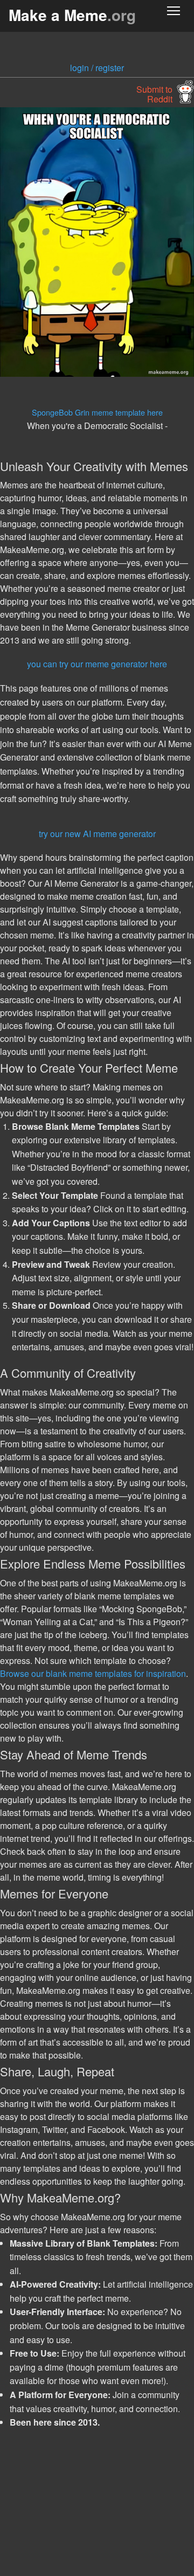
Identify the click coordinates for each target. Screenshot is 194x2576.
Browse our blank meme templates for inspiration (93, 1673)
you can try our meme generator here (97, 664)
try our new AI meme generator (97, 834)
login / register (97, 68)
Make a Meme (72, 15)
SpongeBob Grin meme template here (97, 412)
